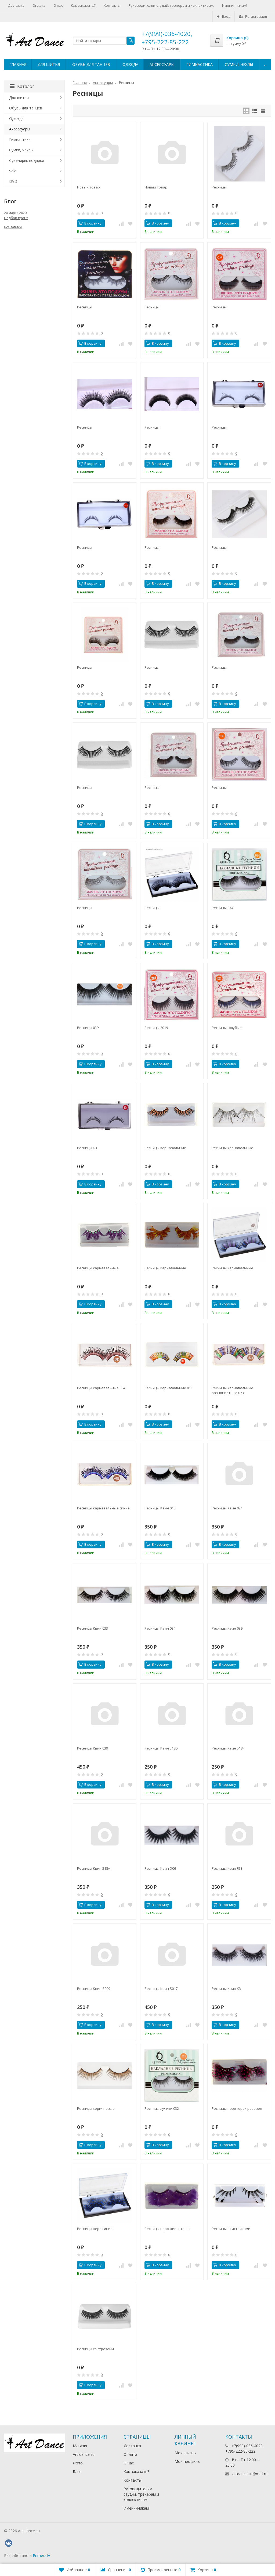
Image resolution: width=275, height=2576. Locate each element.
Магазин (81, 2446)
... (265, 64)
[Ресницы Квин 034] (172, 1595)
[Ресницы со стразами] (105, 2316)
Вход (226, 16)
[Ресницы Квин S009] (105, 1955)
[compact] (263, 111)
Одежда (130, 64)
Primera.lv (41, 2555)
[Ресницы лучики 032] (172, 2076)
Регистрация (256, 16)
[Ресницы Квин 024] (239, 1475)
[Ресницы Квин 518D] (172, 1715)
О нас (58, 5)
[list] (255, 111)
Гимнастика (200, 64)
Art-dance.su (84, 2454)
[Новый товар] (105, 154)
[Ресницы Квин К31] (239, 1955)
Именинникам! (235, 5)
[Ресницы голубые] (239, 995)
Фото (78, 2463)
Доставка (16, 5)
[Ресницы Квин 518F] (239, 1715)
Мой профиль (187, 2461)
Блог (77, 2472)
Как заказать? (83, 5)
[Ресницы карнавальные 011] (172, 1355)
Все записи (13, 227)
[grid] (246, 111)
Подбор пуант (16, 218)
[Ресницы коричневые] (105, 2076)
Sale (13, 171)
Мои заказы (185, 2453)
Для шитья (49, 64)
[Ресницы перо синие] (105, 2195)
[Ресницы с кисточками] (239, 2195)
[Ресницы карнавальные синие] (105, 1475)
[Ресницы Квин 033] (105, 1595)
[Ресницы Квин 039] (239, 1595)
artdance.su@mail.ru (250, 2474)
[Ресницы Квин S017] (172, 1955)
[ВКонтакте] (8, 2543)
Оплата (39, 5)
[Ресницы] (239, 154)
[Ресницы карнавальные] (172, 1115)
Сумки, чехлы (239, 64)
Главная (18, 64)
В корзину (93, 223)
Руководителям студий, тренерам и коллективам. (171, 5)
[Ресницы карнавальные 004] (105, 1355)
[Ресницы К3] (105, 1115)
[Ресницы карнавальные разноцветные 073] (239, 1355)
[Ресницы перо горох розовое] (239, 2076)
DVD (13, 181)
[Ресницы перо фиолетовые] (172, 2195)
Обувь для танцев (91, 64)
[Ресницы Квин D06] (172, 1835)
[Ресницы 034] (239, 874)
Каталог (26, 86)
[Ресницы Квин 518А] (105, 1835)
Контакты (112, 5)
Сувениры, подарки (27, 160)
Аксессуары (162, 64)
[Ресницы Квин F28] (239, 1835)
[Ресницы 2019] (172, 995)
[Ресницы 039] (105, 995)
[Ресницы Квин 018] (172, 1475)
